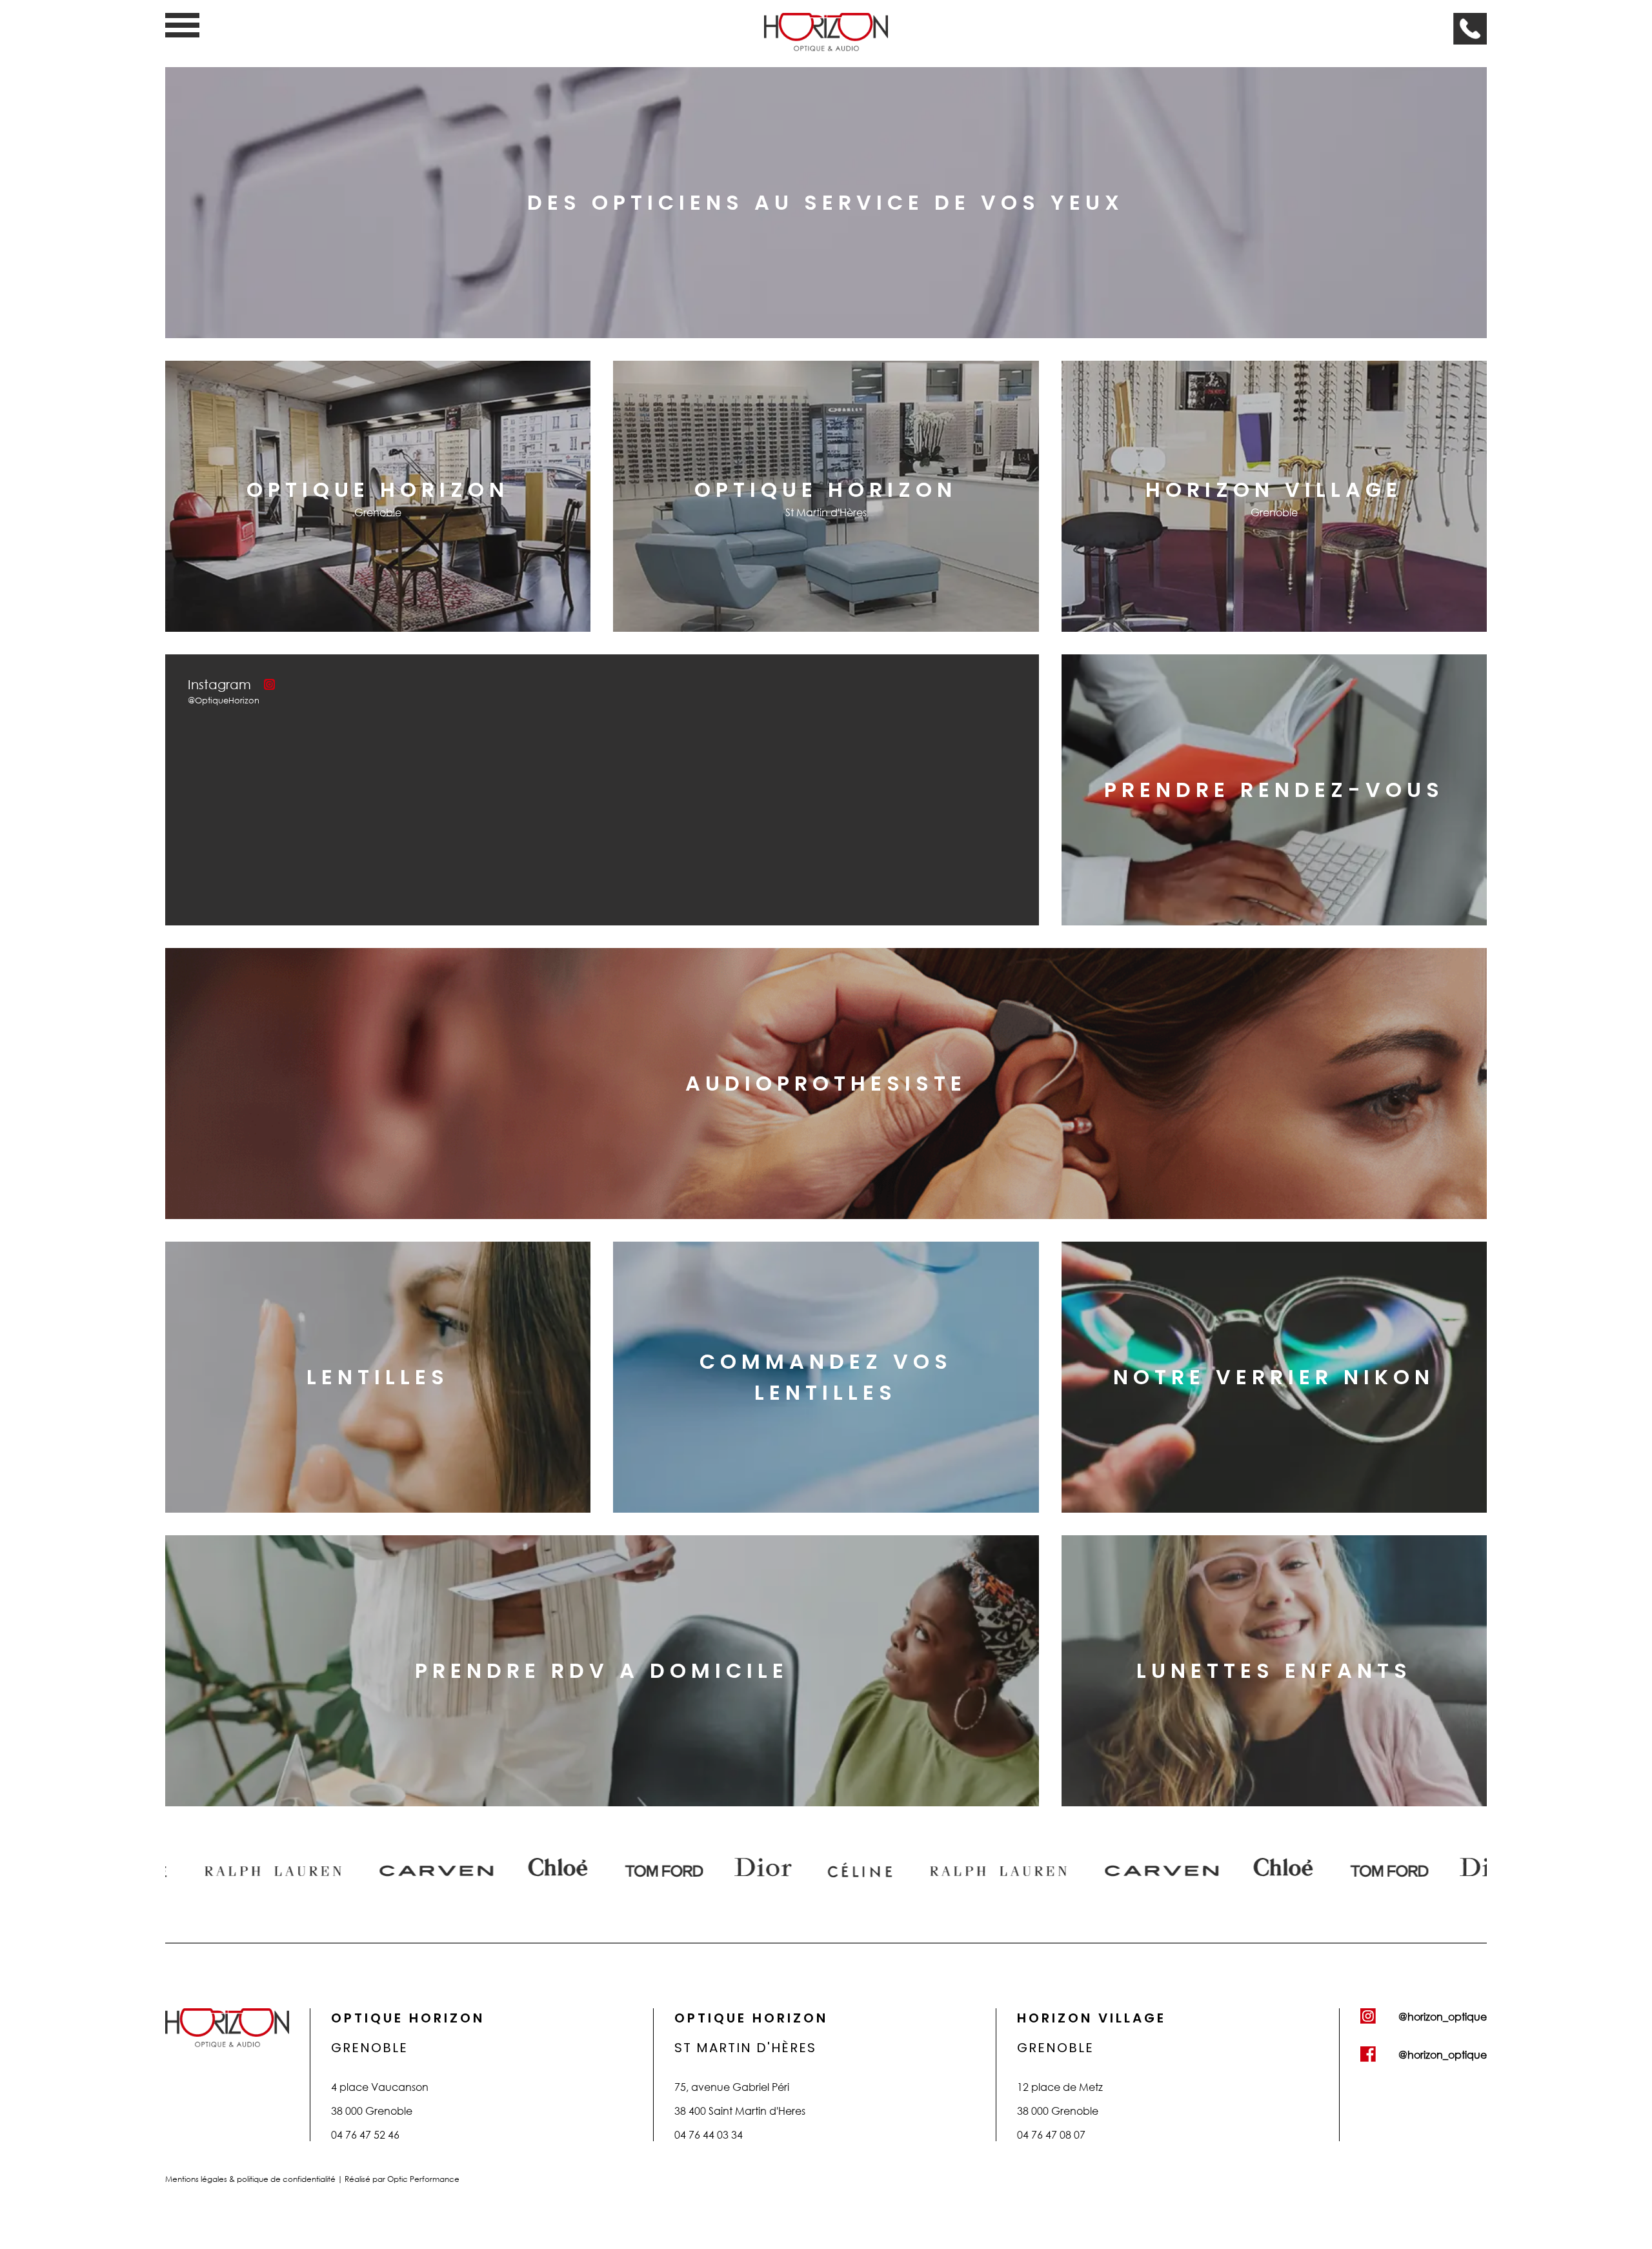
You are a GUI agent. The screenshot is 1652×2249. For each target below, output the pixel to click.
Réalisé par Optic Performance (402, 2179)
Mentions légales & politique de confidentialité (251, 2179)
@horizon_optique (1443, 2016)
